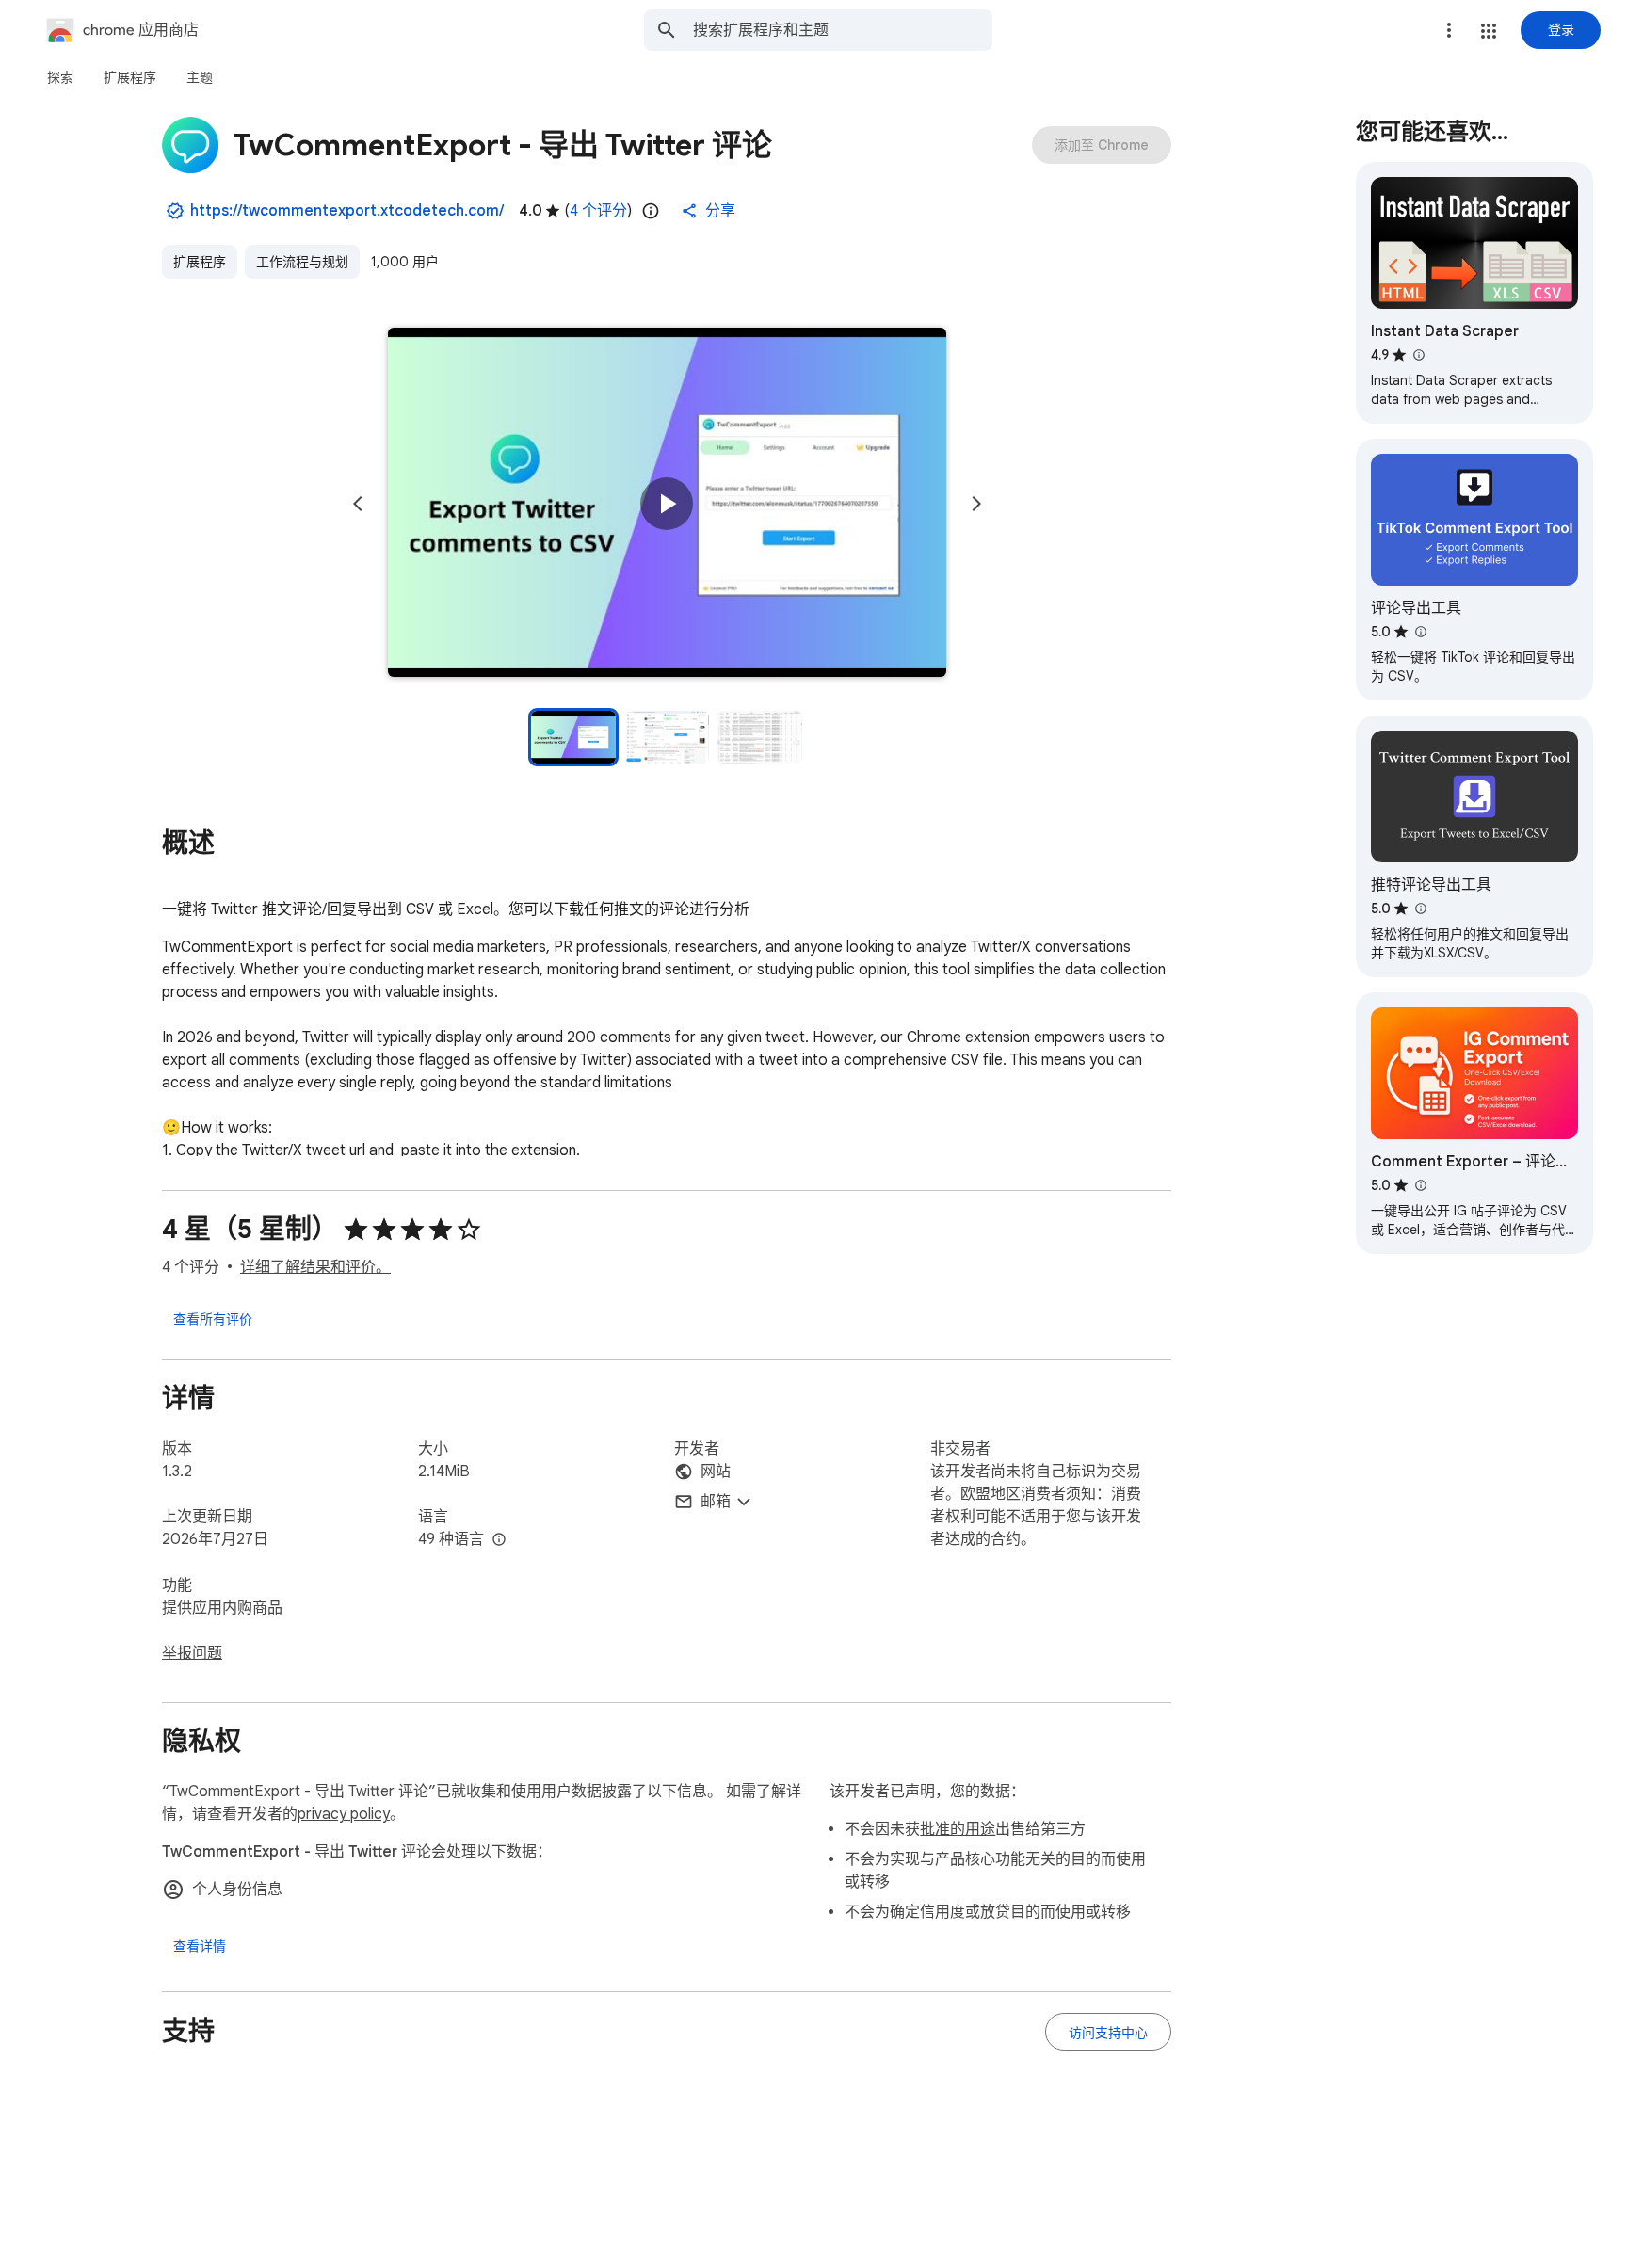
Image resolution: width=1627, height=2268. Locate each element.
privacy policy (344, 1814)
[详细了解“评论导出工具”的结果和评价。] (1420, 632)
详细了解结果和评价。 (315, 1267)
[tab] (60, 77)
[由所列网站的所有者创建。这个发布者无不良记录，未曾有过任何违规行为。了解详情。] (175, 211)
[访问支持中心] (1108, 2032)
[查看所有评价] (213, 1318)
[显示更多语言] (499, 1540)
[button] (1489, 31)
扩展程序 (200, 262)
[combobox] (843, 30)
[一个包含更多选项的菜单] (1449, 30)
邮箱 (716, 1502)
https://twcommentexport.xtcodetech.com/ (347, 211)
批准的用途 (958, 1829)
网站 (716, 1472)
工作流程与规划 (302, 262)
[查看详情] (200, 1946)
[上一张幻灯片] (358, 504)
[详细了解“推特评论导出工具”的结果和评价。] (1420, 909)
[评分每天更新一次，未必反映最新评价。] (651, 211)
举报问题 (192, 1653)
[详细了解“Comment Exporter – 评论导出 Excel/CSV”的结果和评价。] (1420, 1185)
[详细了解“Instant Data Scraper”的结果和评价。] (1418, 355)
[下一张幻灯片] (976, 504)
